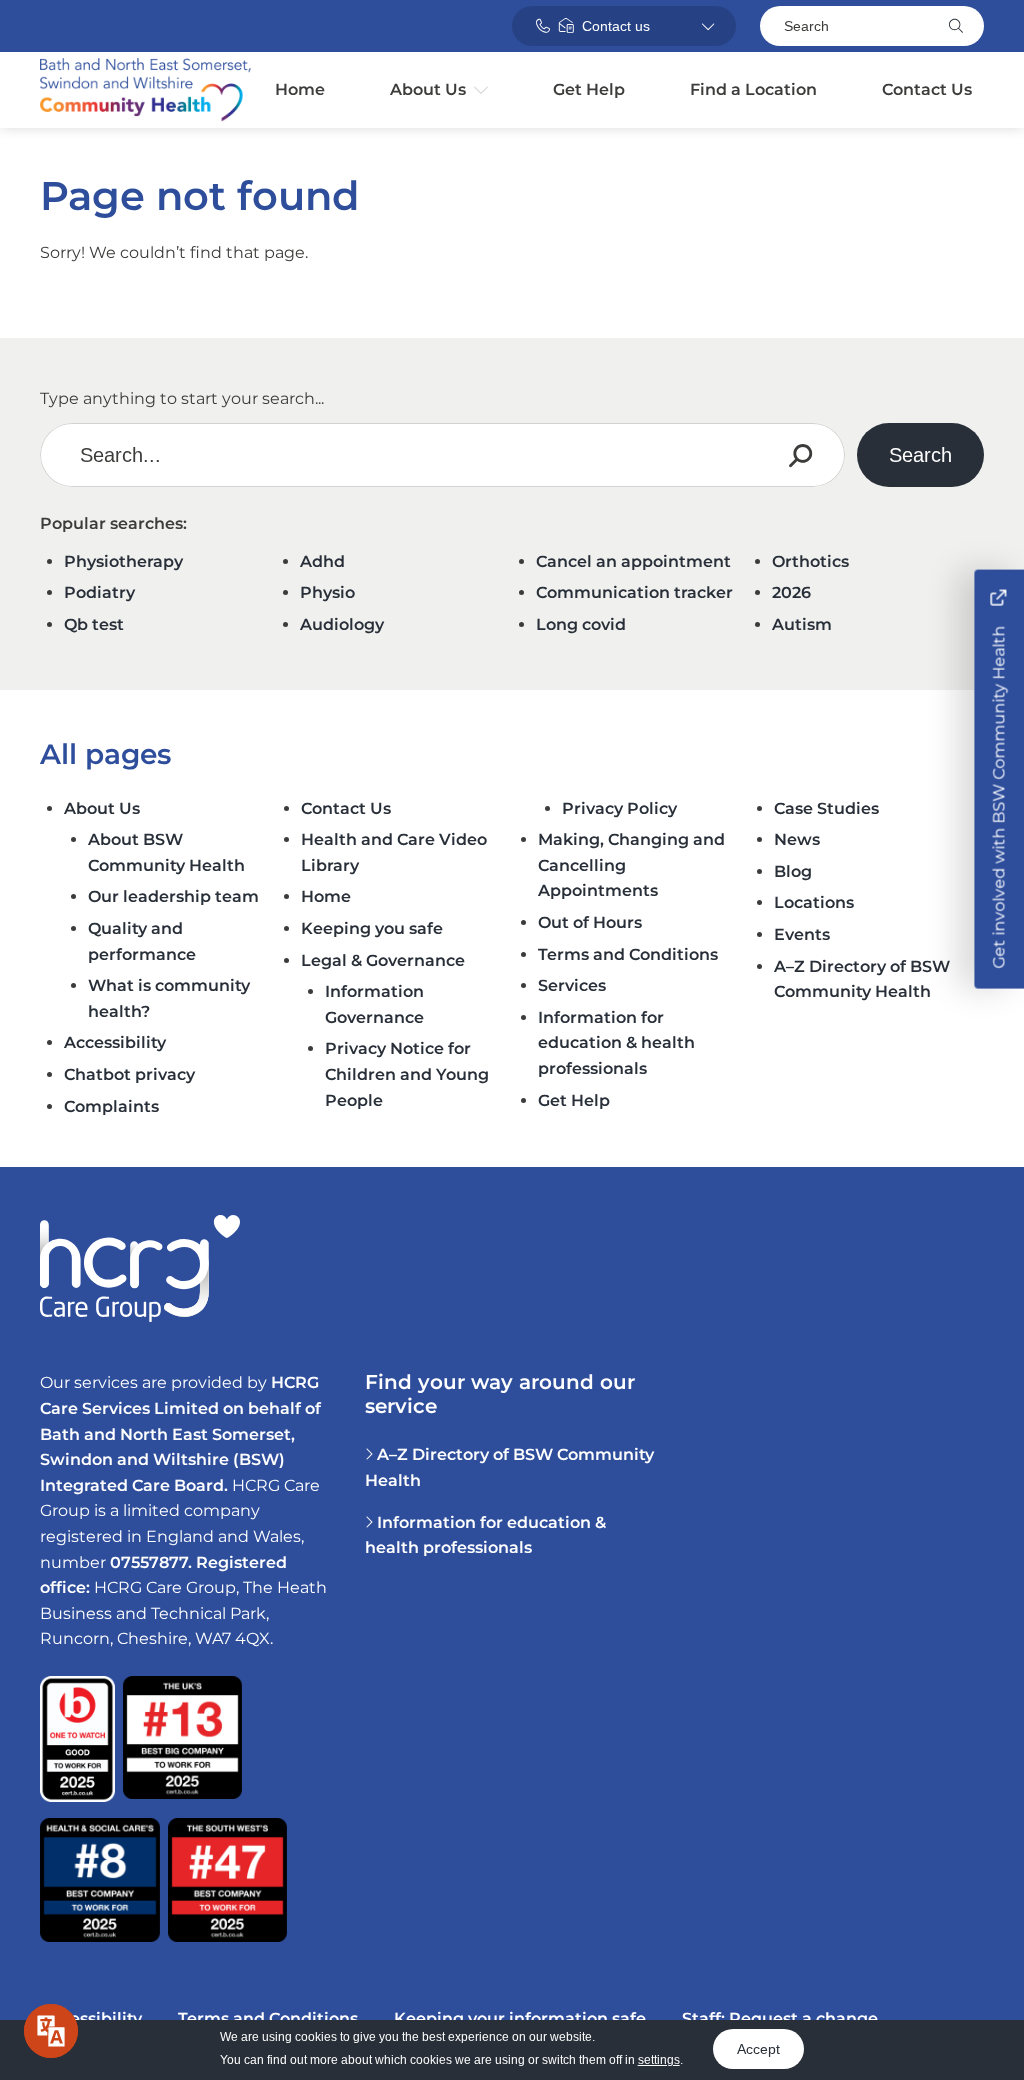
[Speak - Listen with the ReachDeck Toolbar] (51, 2031)
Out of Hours (590, 922)
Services (572, 985)
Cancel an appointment (633, 561)
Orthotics (810, 561)
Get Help (589, 89)
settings (659, 2060)
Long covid (581, 624)
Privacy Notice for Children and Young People (407, 1074)
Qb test (94, 624)
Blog (793, 871)
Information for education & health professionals (616, 1043)
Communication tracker (634, 592)
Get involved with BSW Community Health (998, 795)
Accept (758, 2049)
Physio (327, 592)
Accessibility (115, 1042)
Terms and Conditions (628, 954)
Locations (814, 902)
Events (802, 934)
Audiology (342, 624)
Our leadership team (173, 896)
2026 (791, 592)
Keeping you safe (372, 928)
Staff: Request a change (780, 2018)
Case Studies (826, 808)
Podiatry (99, 592)
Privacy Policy (619, 808)
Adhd (322, 561)
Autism (802, 624)
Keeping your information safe (520, 2018)
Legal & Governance (383, 960)
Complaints (111, 1106)
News (797, 839)
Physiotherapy (123, 561)
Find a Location (753, 89)
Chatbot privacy (129, 1074)
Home (300, 89)
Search (806, 26)
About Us (428, 89)
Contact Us (927, 89)
